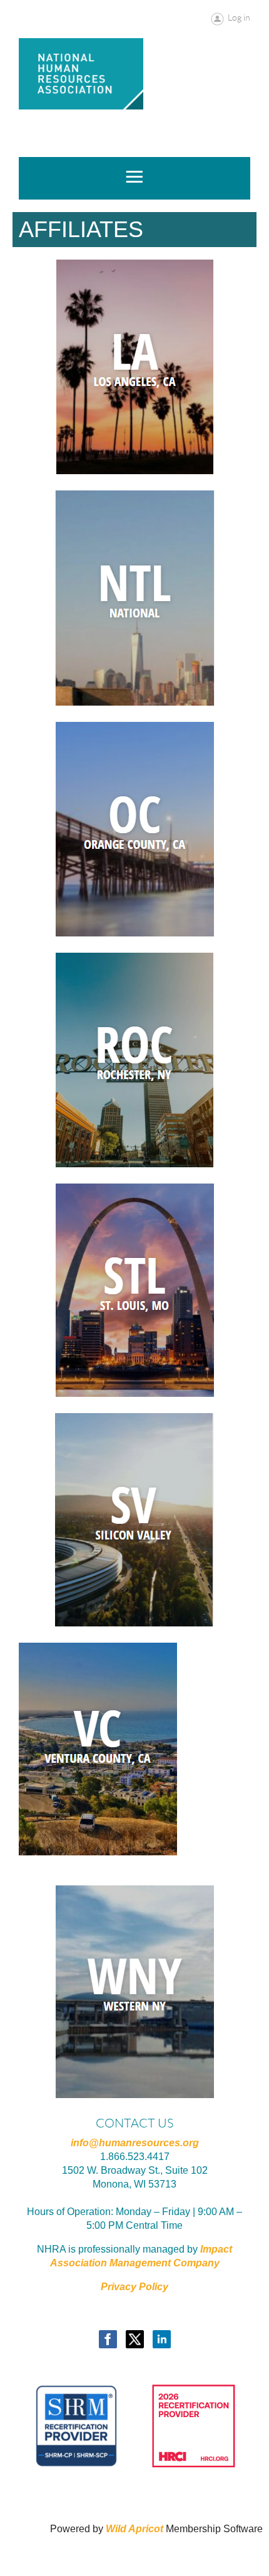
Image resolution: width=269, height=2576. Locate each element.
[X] (135, 2339)
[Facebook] (108, 2339)
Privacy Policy (134, 2287)
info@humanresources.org (135, 2143)
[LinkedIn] (162, 2339)
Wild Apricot (134, 2529)
